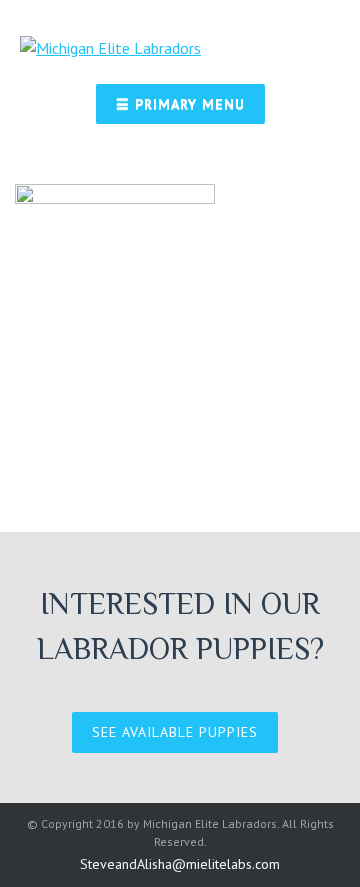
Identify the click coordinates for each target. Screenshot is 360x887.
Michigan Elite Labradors (210, 823)
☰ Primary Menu (180, 104)
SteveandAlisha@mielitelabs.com (180, 864)
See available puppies (175, 732)
